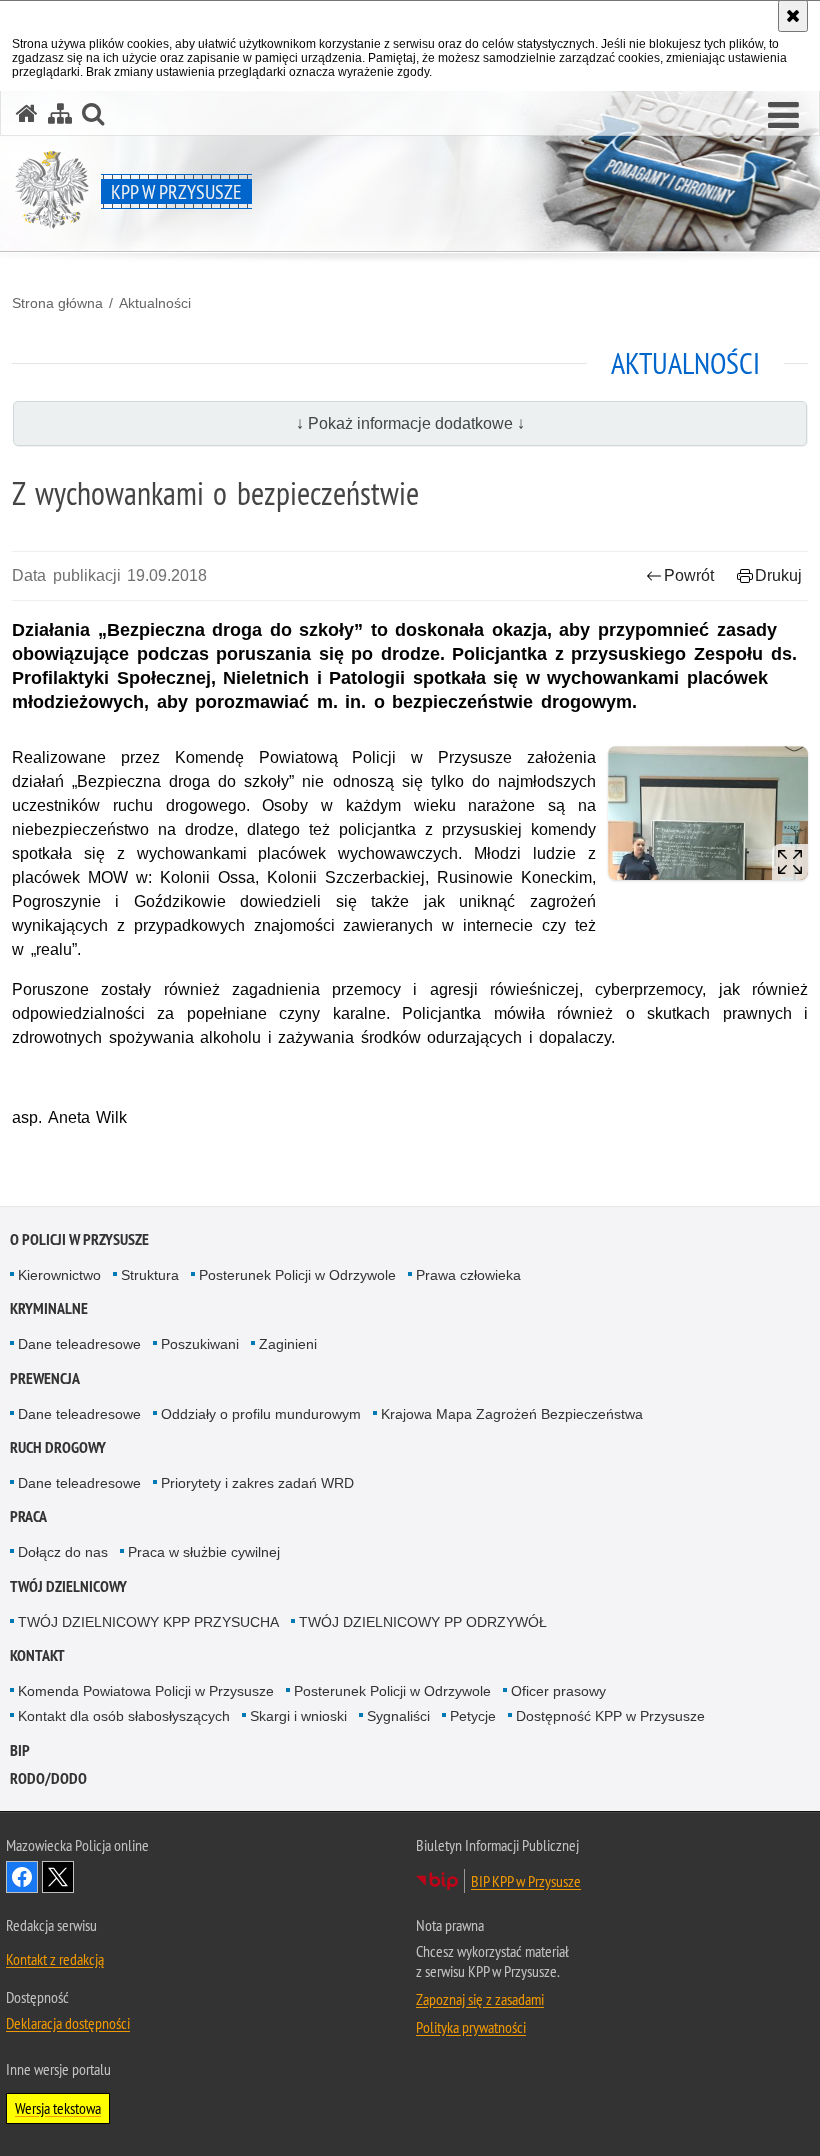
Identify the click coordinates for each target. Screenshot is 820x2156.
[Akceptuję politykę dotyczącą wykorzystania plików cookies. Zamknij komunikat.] (793, 16)
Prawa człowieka (468, 1275)
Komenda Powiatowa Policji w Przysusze (146, 1691)
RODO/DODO (48, 1778)
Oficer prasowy (558, 1691)
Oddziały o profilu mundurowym (261, 1414)
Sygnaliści (398, 1716)
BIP (20, 1750)
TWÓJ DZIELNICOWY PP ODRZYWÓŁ (423, 1622)
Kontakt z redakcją (55, 1959)
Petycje (473, 1716)
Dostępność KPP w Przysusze (610, 1716)
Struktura (150, 1275)
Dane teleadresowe (79, 1344)
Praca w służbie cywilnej (204, 1552)
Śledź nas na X (58, 1877)
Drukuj (778, 575)
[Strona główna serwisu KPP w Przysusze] (27, 113)
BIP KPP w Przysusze (526, 1881)
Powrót (689, 575)
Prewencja (45, 1378)
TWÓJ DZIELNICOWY (68, 1586)
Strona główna (57, 303)
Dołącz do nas (63, 1552)
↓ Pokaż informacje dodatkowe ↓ (410, 423)
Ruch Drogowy (58, 1447)
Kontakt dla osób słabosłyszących (124, 1716)
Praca (28, 1516)
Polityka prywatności (471, 2027)
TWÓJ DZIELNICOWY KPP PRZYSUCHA (148, 1622)
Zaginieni (288, 1344)
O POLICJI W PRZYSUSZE (79, 1239)
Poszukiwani (200, 1344)
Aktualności (155, 303)
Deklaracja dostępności (68, 2023)
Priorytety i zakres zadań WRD (257, 1483)
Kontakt (37, 1655)
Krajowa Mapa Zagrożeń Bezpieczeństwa (512, 1414)
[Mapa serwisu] (60, 113)
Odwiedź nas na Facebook (22, 1877)
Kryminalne (49, 1308)
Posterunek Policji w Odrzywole (297, 1275)
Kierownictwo (59, 1275)
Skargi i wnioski (298, 1716)
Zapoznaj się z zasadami (480, 1999)
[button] (783, 116)
